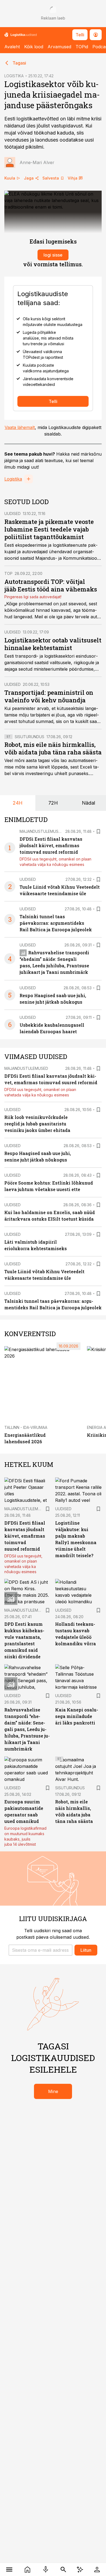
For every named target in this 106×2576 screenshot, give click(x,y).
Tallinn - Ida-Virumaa (26, 1427)
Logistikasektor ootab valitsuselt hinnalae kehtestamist (53, 644)
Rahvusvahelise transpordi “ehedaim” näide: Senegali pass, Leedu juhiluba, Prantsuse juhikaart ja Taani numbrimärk (27, 1729)
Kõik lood (34, 47)
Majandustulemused (41, 831)
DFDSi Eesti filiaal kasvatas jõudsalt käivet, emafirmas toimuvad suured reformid (51, 845)
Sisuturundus (29, 737)
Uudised (13, 513)
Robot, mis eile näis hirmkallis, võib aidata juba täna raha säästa (53, 748)
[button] (40, 1950)
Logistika (13, 479)
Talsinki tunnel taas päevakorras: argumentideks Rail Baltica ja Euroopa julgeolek (56, 923)
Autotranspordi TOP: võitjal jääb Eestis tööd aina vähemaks (51, 585)
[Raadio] (46, 2569)
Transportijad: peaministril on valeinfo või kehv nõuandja (49, 696)
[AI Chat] (80, 2569)
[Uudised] (27, 2569)
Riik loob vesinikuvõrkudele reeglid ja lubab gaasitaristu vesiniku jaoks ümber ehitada (37, 1124)
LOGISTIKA (14, 76)
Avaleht (12, 47)
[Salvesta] (98, 831)
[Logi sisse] (97, 2569)
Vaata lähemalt (20, 427)
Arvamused (59, 47)
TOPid (82, 47)
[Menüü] (9, 2569)
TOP (8, 573)
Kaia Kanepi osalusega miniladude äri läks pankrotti (77, 1716)
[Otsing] (63, 2569)
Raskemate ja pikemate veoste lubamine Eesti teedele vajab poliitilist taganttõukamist (49, 529)
